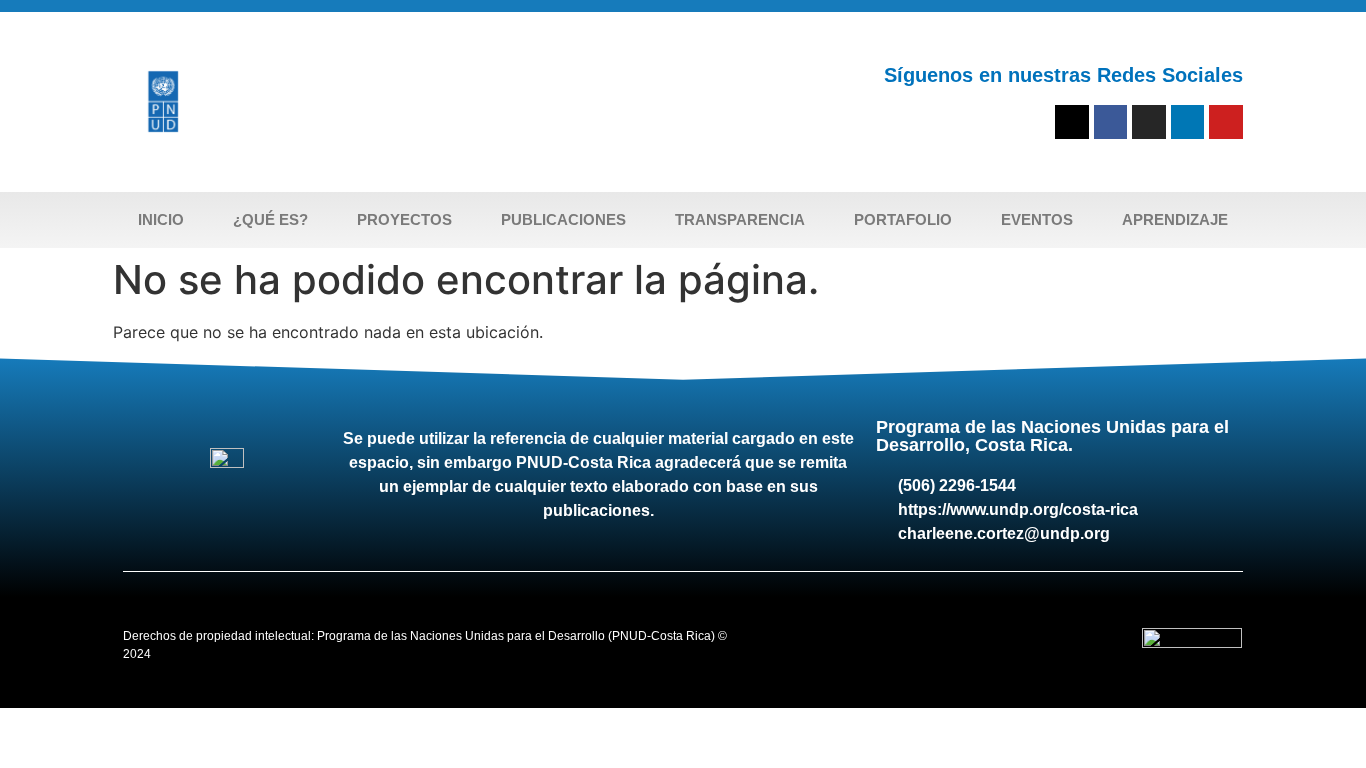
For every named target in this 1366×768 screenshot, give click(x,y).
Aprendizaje (1175, 219)
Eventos (1037, 219)
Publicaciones (563, 219)
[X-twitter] (1072, 122)
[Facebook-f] (1111, 122)
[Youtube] (1226, 122)
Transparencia (740, 219)
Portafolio (903, 219)
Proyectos (404, 219)
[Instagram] (1149, 122)
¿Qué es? (270, 219)
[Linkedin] (1188, 122)
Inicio (161, 219)
